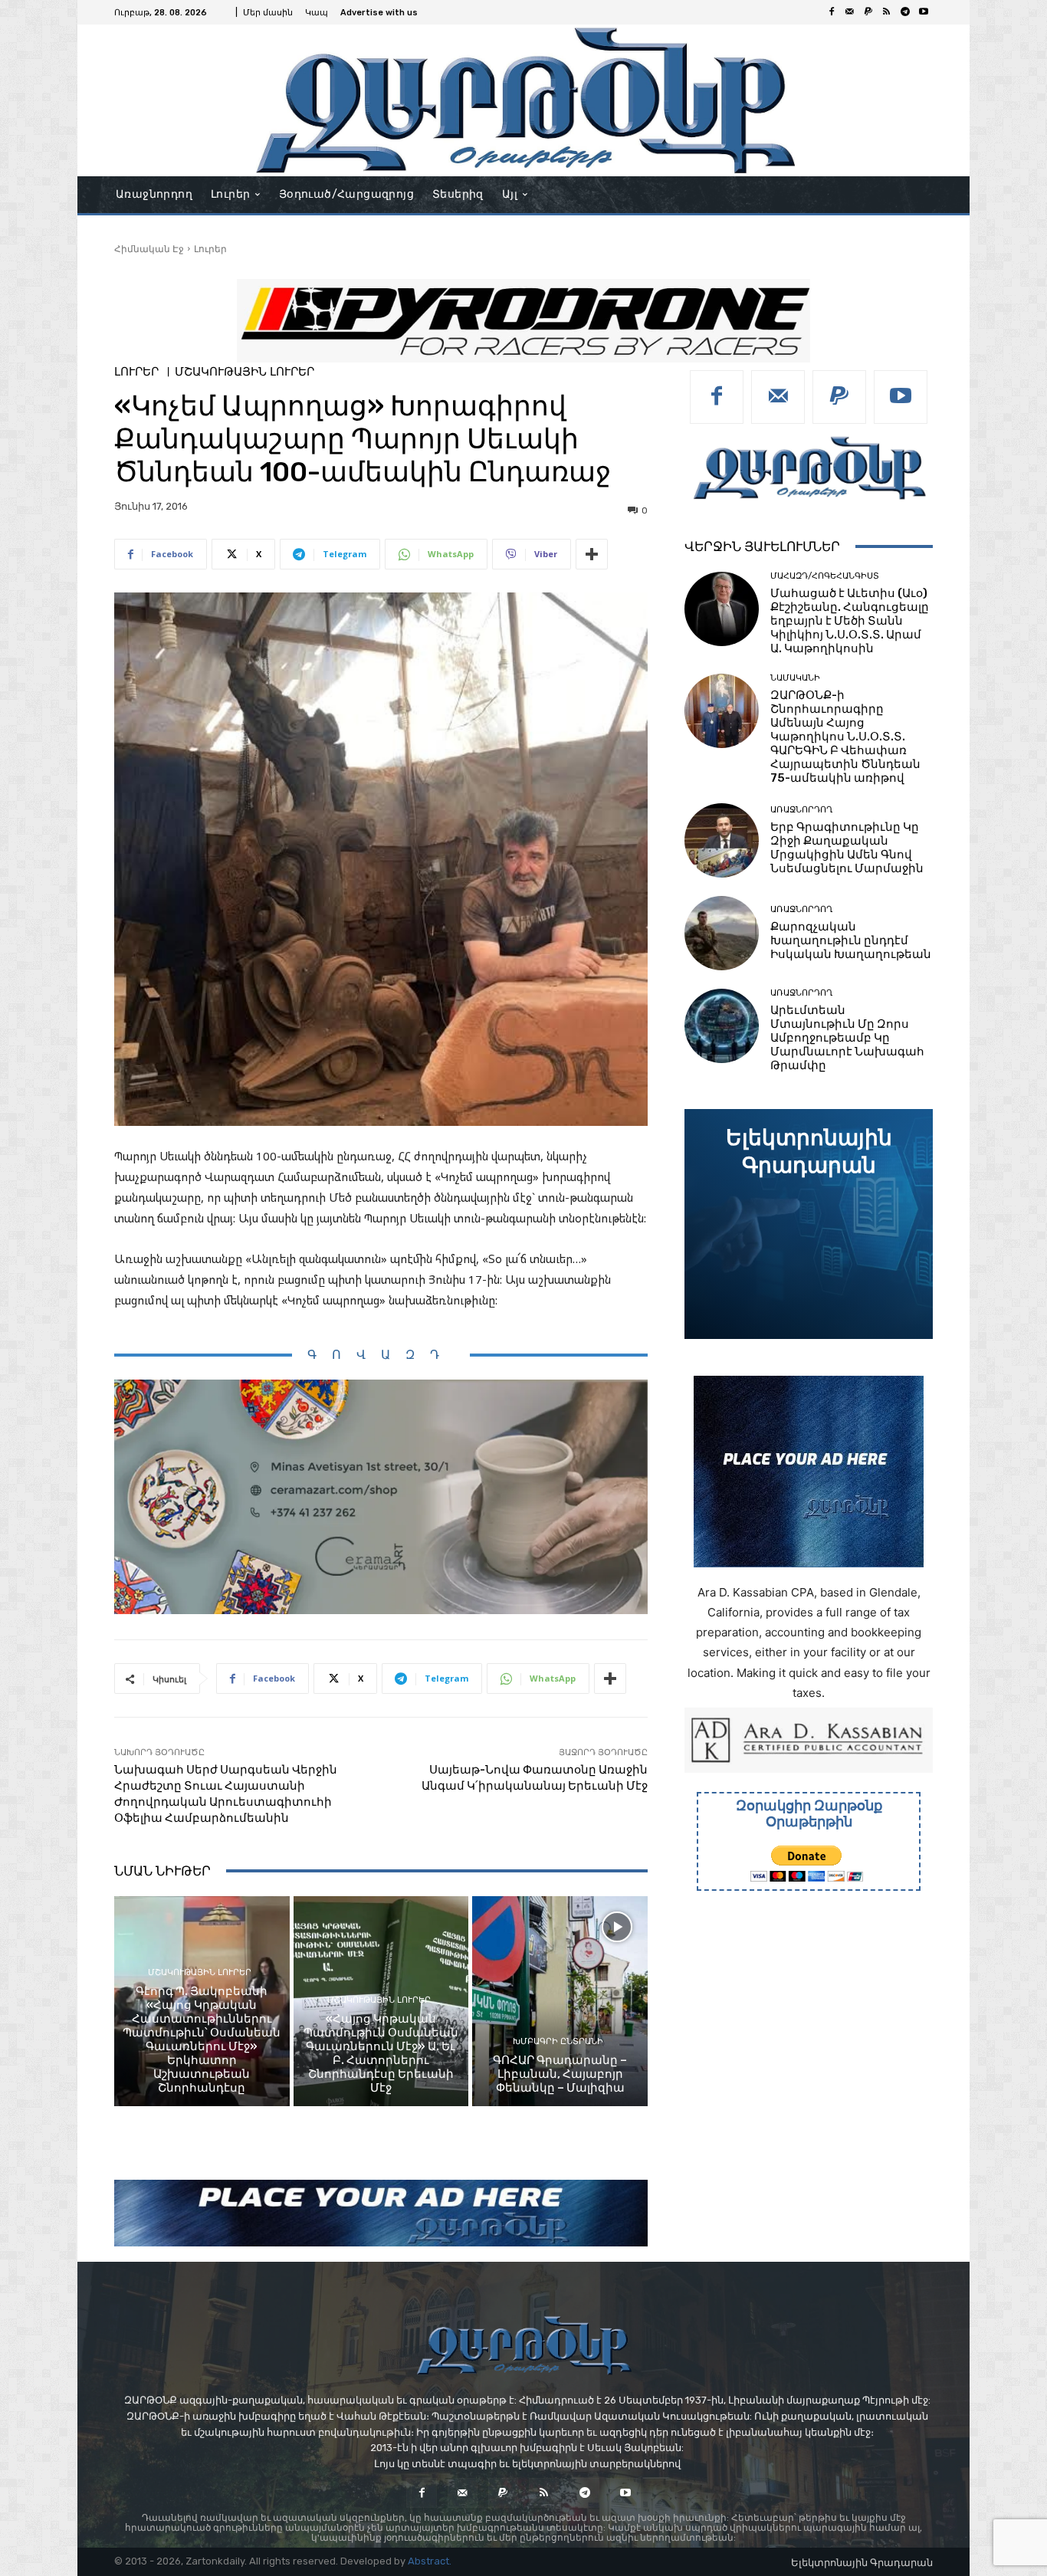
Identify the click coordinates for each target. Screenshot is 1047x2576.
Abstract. (430, 2561)
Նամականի (795, 678)
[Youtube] (924, 12)
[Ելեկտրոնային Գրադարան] (809, 1224)
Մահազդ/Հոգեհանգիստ (825, 576)
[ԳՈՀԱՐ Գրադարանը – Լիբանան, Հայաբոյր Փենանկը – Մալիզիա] (560, 2001)
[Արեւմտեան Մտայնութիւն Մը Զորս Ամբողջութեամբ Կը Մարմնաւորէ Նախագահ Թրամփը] (722, 1026)
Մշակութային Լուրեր (245, 372)
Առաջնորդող (801, 810)
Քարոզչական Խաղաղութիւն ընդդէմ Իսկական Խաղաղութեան (851, 940)
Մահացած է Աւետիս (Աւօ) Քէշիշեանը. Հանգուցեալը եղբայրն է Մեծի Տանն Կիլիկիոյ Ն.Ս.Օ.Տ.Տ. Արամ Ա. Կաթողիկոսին (850, 621)
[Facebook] (832, 12)
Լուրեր (210, 249)
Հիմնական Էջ (149, 249)
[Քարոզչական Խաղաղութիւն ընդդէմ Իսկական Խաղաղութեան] (722, 933)
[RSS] (887, 12)
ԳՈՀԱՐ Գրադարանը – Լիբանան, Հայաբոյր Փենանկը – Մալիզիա (560, 2074)
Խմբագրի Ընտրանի (558, 2041)
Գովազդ (381, 1355)
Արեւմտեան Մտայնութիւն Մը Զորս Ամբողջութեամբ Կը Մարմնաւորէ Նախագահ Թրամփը (847, 1038)
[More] (592, 554)
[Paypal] (868, 12)
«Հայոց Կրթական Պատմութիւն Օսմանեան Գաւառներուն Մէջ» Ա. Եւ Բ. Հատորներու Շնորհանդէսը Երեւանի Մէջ (381, 2053)
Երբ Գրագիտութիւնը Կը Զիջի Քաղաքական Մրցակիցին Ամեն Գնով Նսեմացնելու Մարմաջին (847, 848)
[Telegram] (905, 12)
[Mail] (850, 12)
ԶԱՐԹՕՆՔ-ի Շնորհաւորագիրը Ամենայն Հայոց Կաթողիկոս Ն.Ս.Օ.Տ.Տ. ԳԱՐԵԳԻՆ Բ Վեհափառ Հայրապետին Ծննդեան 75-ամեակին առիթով (845, 737)
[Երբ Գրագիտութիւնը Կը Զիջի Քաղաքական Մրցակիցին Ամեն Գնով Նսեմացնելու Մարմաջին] (722, 840)
